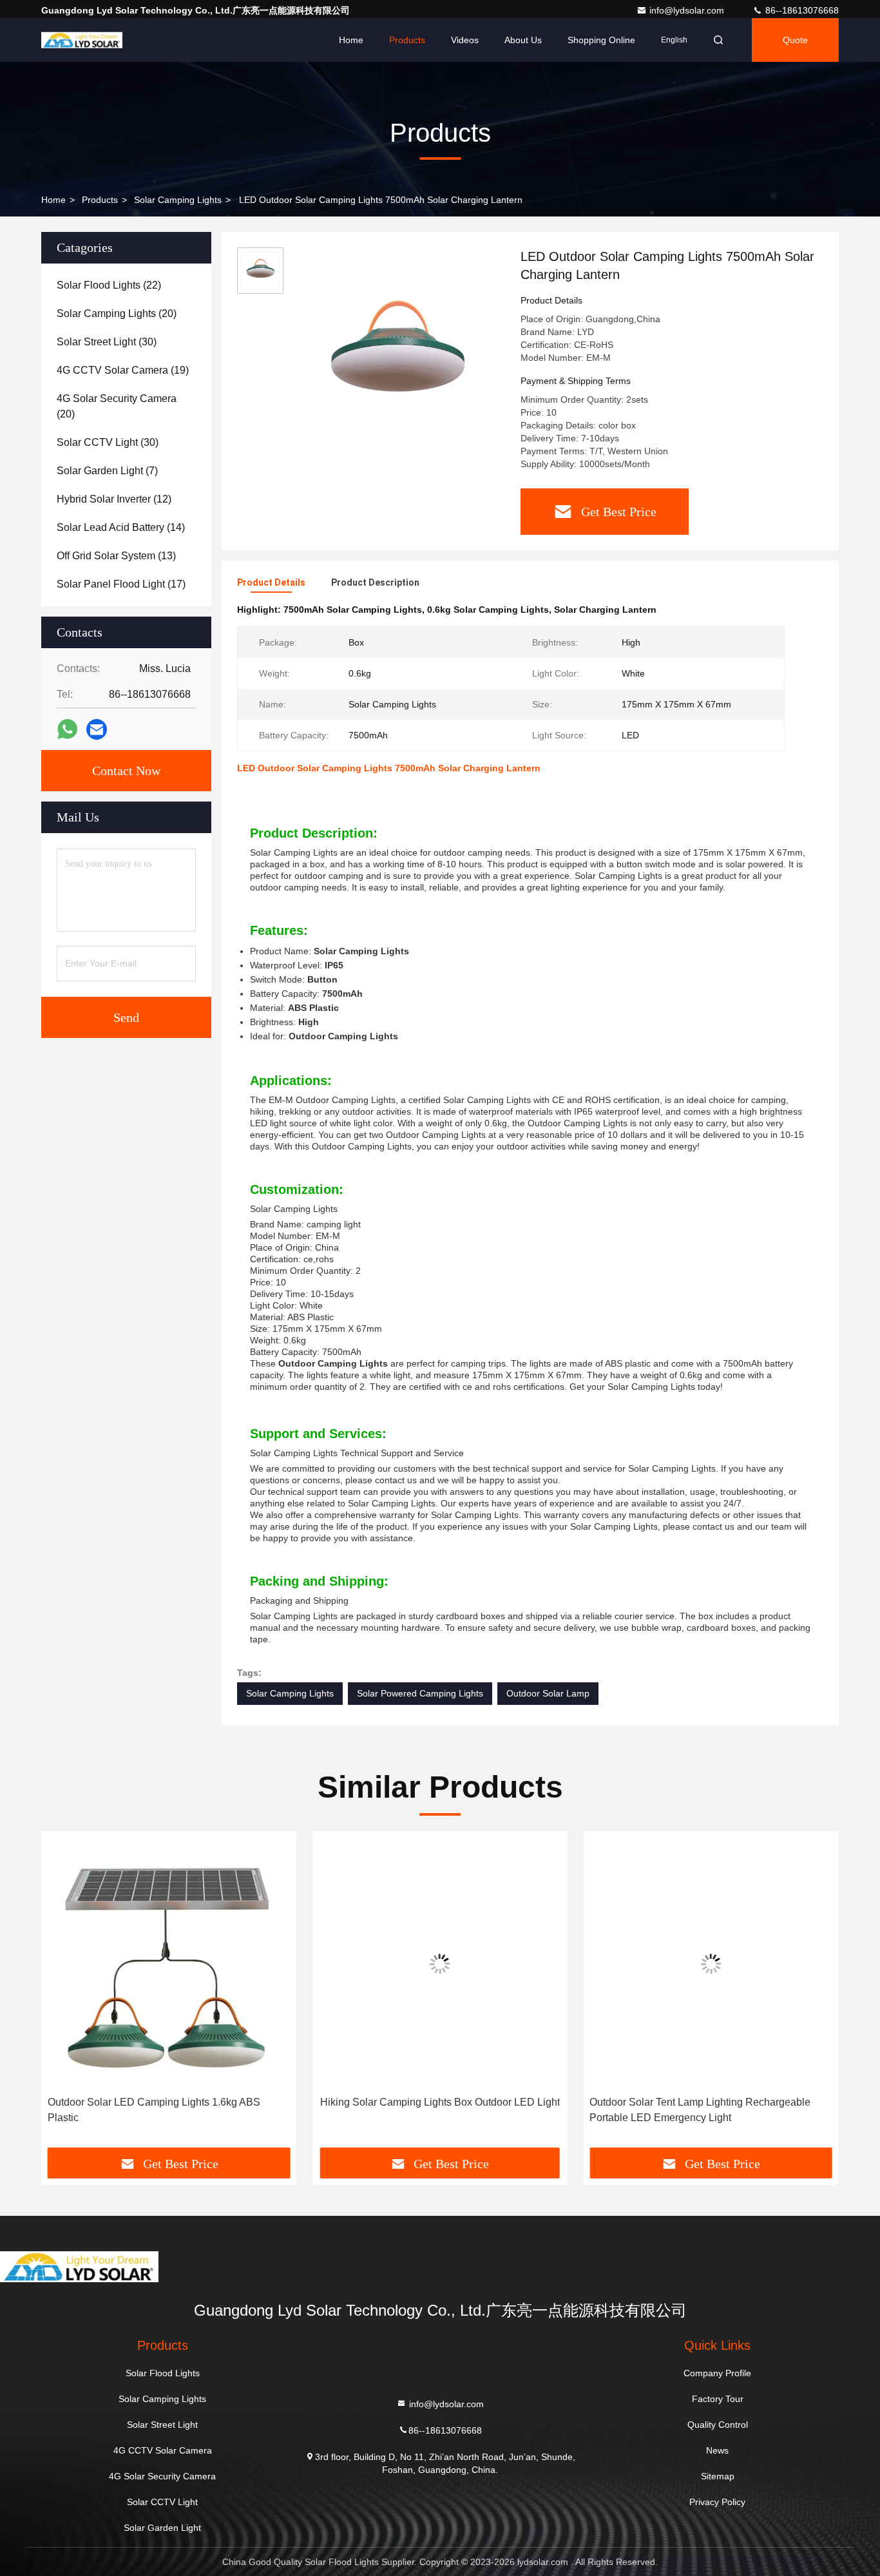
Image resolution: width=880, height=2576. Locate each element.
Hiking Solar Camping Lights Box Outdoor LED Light (440, 2102)
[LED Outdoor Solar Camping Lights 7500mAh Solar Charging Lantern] (397, 356)
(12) (114, 499)
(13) (116, 556)
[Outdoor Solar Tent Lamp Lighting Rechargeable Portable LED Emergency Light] (711, 1964)
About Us (523, 40)
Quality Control (718, 2425)
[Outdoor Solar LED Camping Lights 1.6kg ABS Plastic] (169, 1964)
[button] (64, 1994)
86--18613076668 (801, 10)
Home (351, 40)
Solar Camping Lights (178, 200)
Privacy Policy (717, 2502)
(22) (109, 285)
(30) (107, 342)
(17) (121, 584)
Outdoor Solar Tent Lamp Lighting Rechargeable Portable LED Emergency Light (700, 2110)
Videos (465, 40)
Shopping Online (601, 40)
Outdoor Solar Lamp (548, 1693)
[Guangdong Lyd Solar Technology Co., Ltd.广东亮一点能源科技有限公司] (82, 40)
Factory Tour (718, 2399)
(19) (123, 370)
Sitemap (718, 2476)
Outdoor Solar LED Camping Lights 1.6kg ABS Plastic (154, 2110)
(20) (117, 313)
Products (407, 40)
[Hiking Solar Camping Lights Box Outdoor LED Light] (440, 1964)
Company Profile (717, 2373)
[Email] (97, 730)
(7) (107, 471)
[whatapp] (67, 729)
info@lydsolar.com (688, 10)
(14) (121, 527)
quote (795, 40)
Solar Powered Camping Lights (420, 1693)
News (717, 2450)
